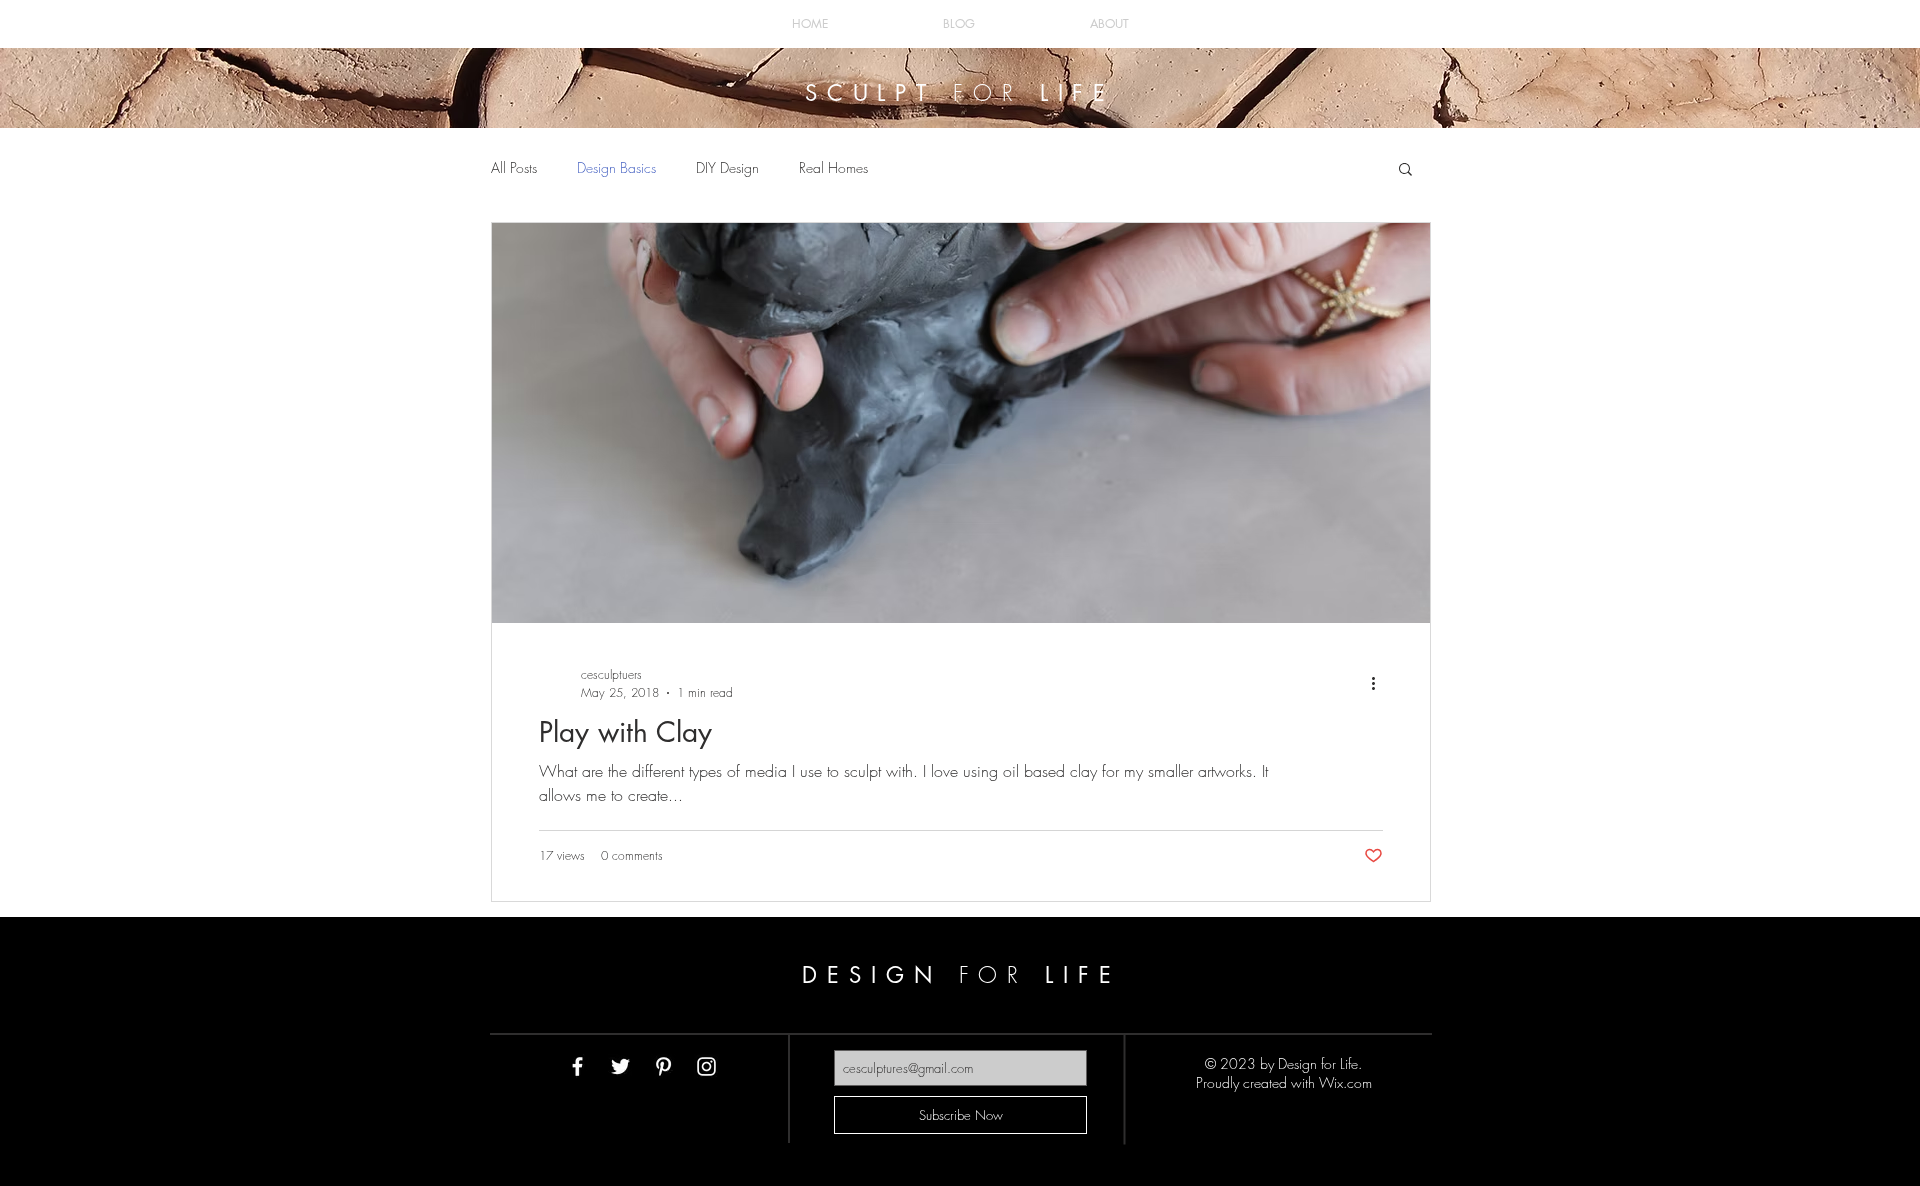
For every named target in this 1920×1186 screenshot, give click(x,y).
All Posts (514, 167)
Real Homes (833, 167)
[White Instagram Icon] (706, 1066)
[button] (1405, 170)
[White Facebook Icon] (577, 1066)
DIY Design (727, 167)
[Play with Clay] (961, 423)
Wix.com (1345, 1082)
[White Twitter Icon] (620, 1066)
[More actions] (1380, 683)
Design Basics (616, 167)
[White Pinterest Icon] (663, 1066)
